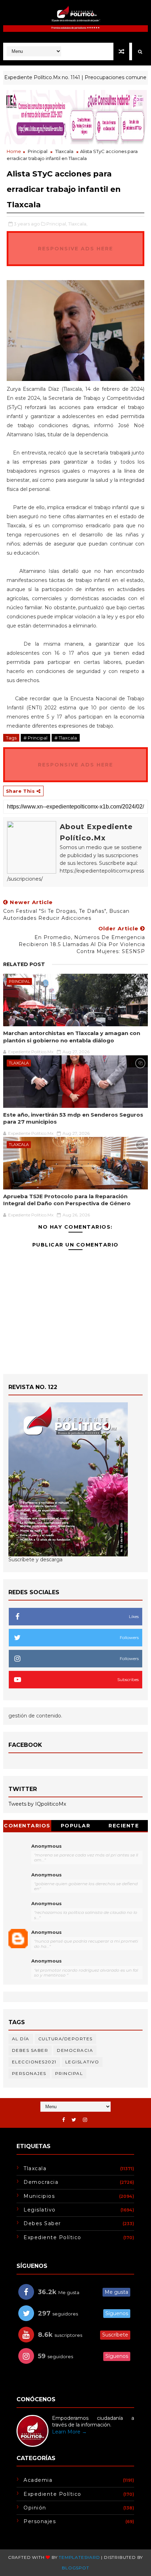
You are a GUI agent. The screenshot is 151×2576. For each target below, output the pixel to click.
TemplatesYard (79, 2557)
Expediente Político (52, 2237)
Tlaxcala (64, 151)
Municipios (39, 2196)
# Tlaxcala (66, 738)
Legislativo (82, 2062)
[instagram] (85, 2120)
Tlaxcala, (78, 224)
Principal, (57, 224)
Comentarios (27, 1826)
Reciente (124, 1826)
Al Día (21, 2039)
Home (14, 151)
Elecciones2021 (34, 2062)
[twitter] (74, 2120)
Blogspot (75, 2568)
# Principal (35, 738)
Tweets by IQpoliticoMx (37, 1804)
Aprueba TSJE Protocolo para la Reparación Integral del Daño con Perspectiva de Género (67, 1200)
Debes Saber (30, 2050)
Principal (38, 151)
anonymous (47, 1932)
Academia (38, 2480)
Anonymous (47, 1846)
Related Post (24, 964)
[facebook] (64, 2120)
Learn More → (69, 2432)
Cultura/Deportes (65, 2039)
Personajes (29, 2073)
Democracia (75, 2050)
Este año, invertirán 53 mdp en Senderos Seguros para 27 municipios (73, 1118)
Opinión (35, 2508)
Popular (76, 1826)
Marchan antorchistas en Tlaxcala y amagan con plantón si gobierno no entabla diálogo (72, 1037)
